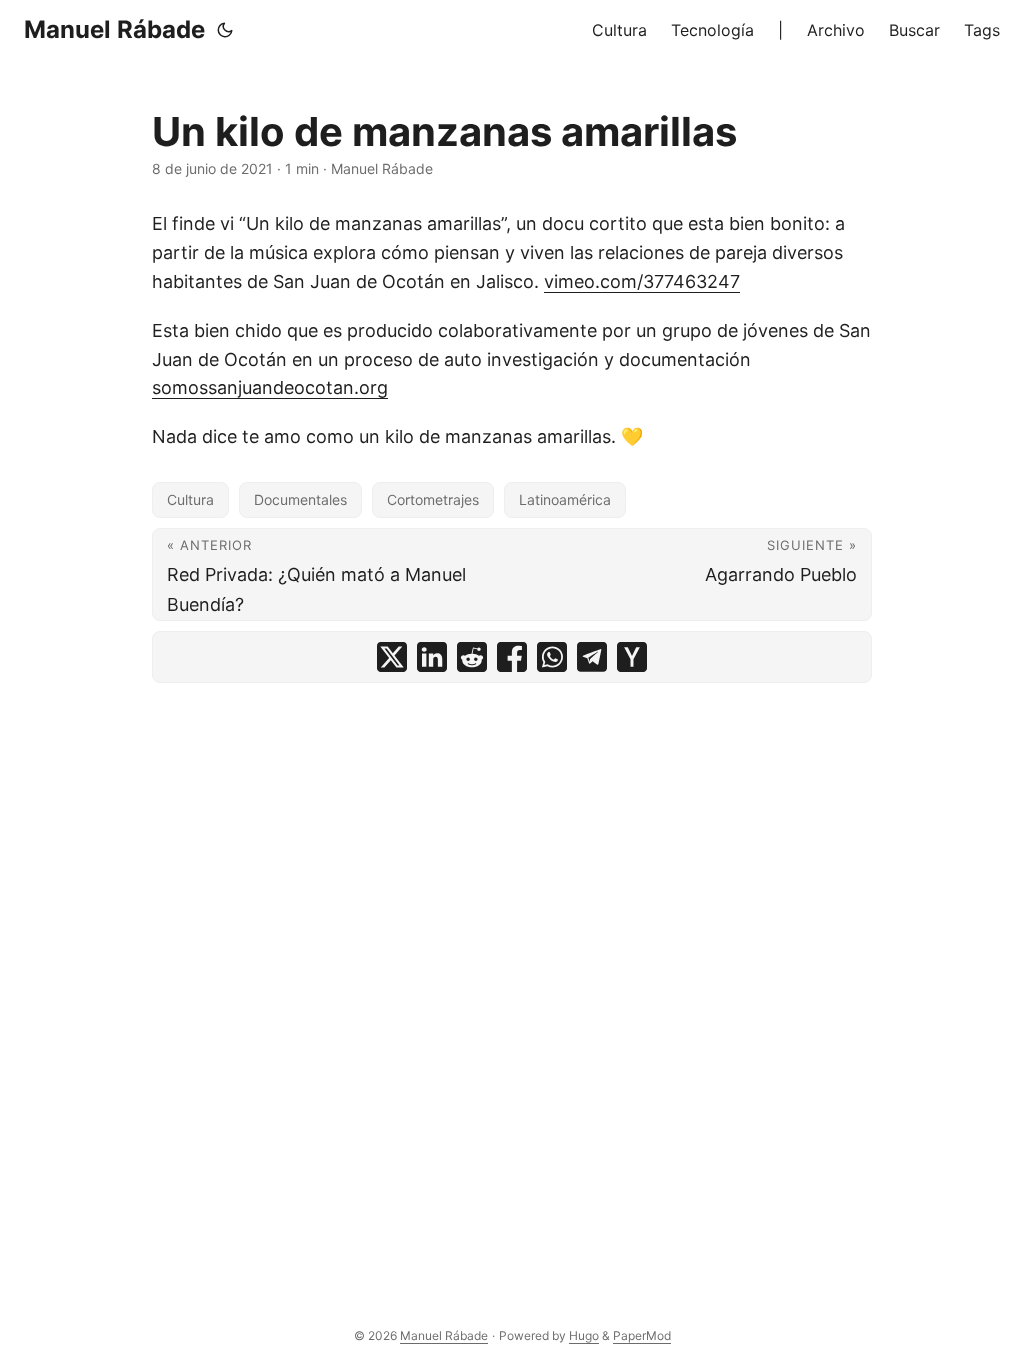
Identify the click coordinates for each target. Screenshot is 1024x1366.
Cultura (190, 499)
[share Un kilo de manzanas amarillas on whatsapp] (552, 657)
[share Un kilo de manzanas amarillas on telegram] (592, 657)
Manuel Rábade (114, 29)
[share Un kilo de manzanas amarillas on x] (392, 657)
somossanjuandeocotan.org (270, 387)
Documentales (300, 499)
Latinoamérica (565, 499)
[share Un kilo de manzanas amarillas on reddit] (472, 657)
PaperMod (642, 1335)
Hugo (584, 1335)
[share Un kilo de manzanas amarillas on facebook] (512, 657)
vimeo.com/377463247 (642, 281)
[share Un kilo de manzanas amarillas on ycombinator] (632, 657)
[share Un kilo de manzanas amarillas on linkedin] (432, 657)
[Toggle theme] (225, 30)
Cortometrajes (433, 499)
